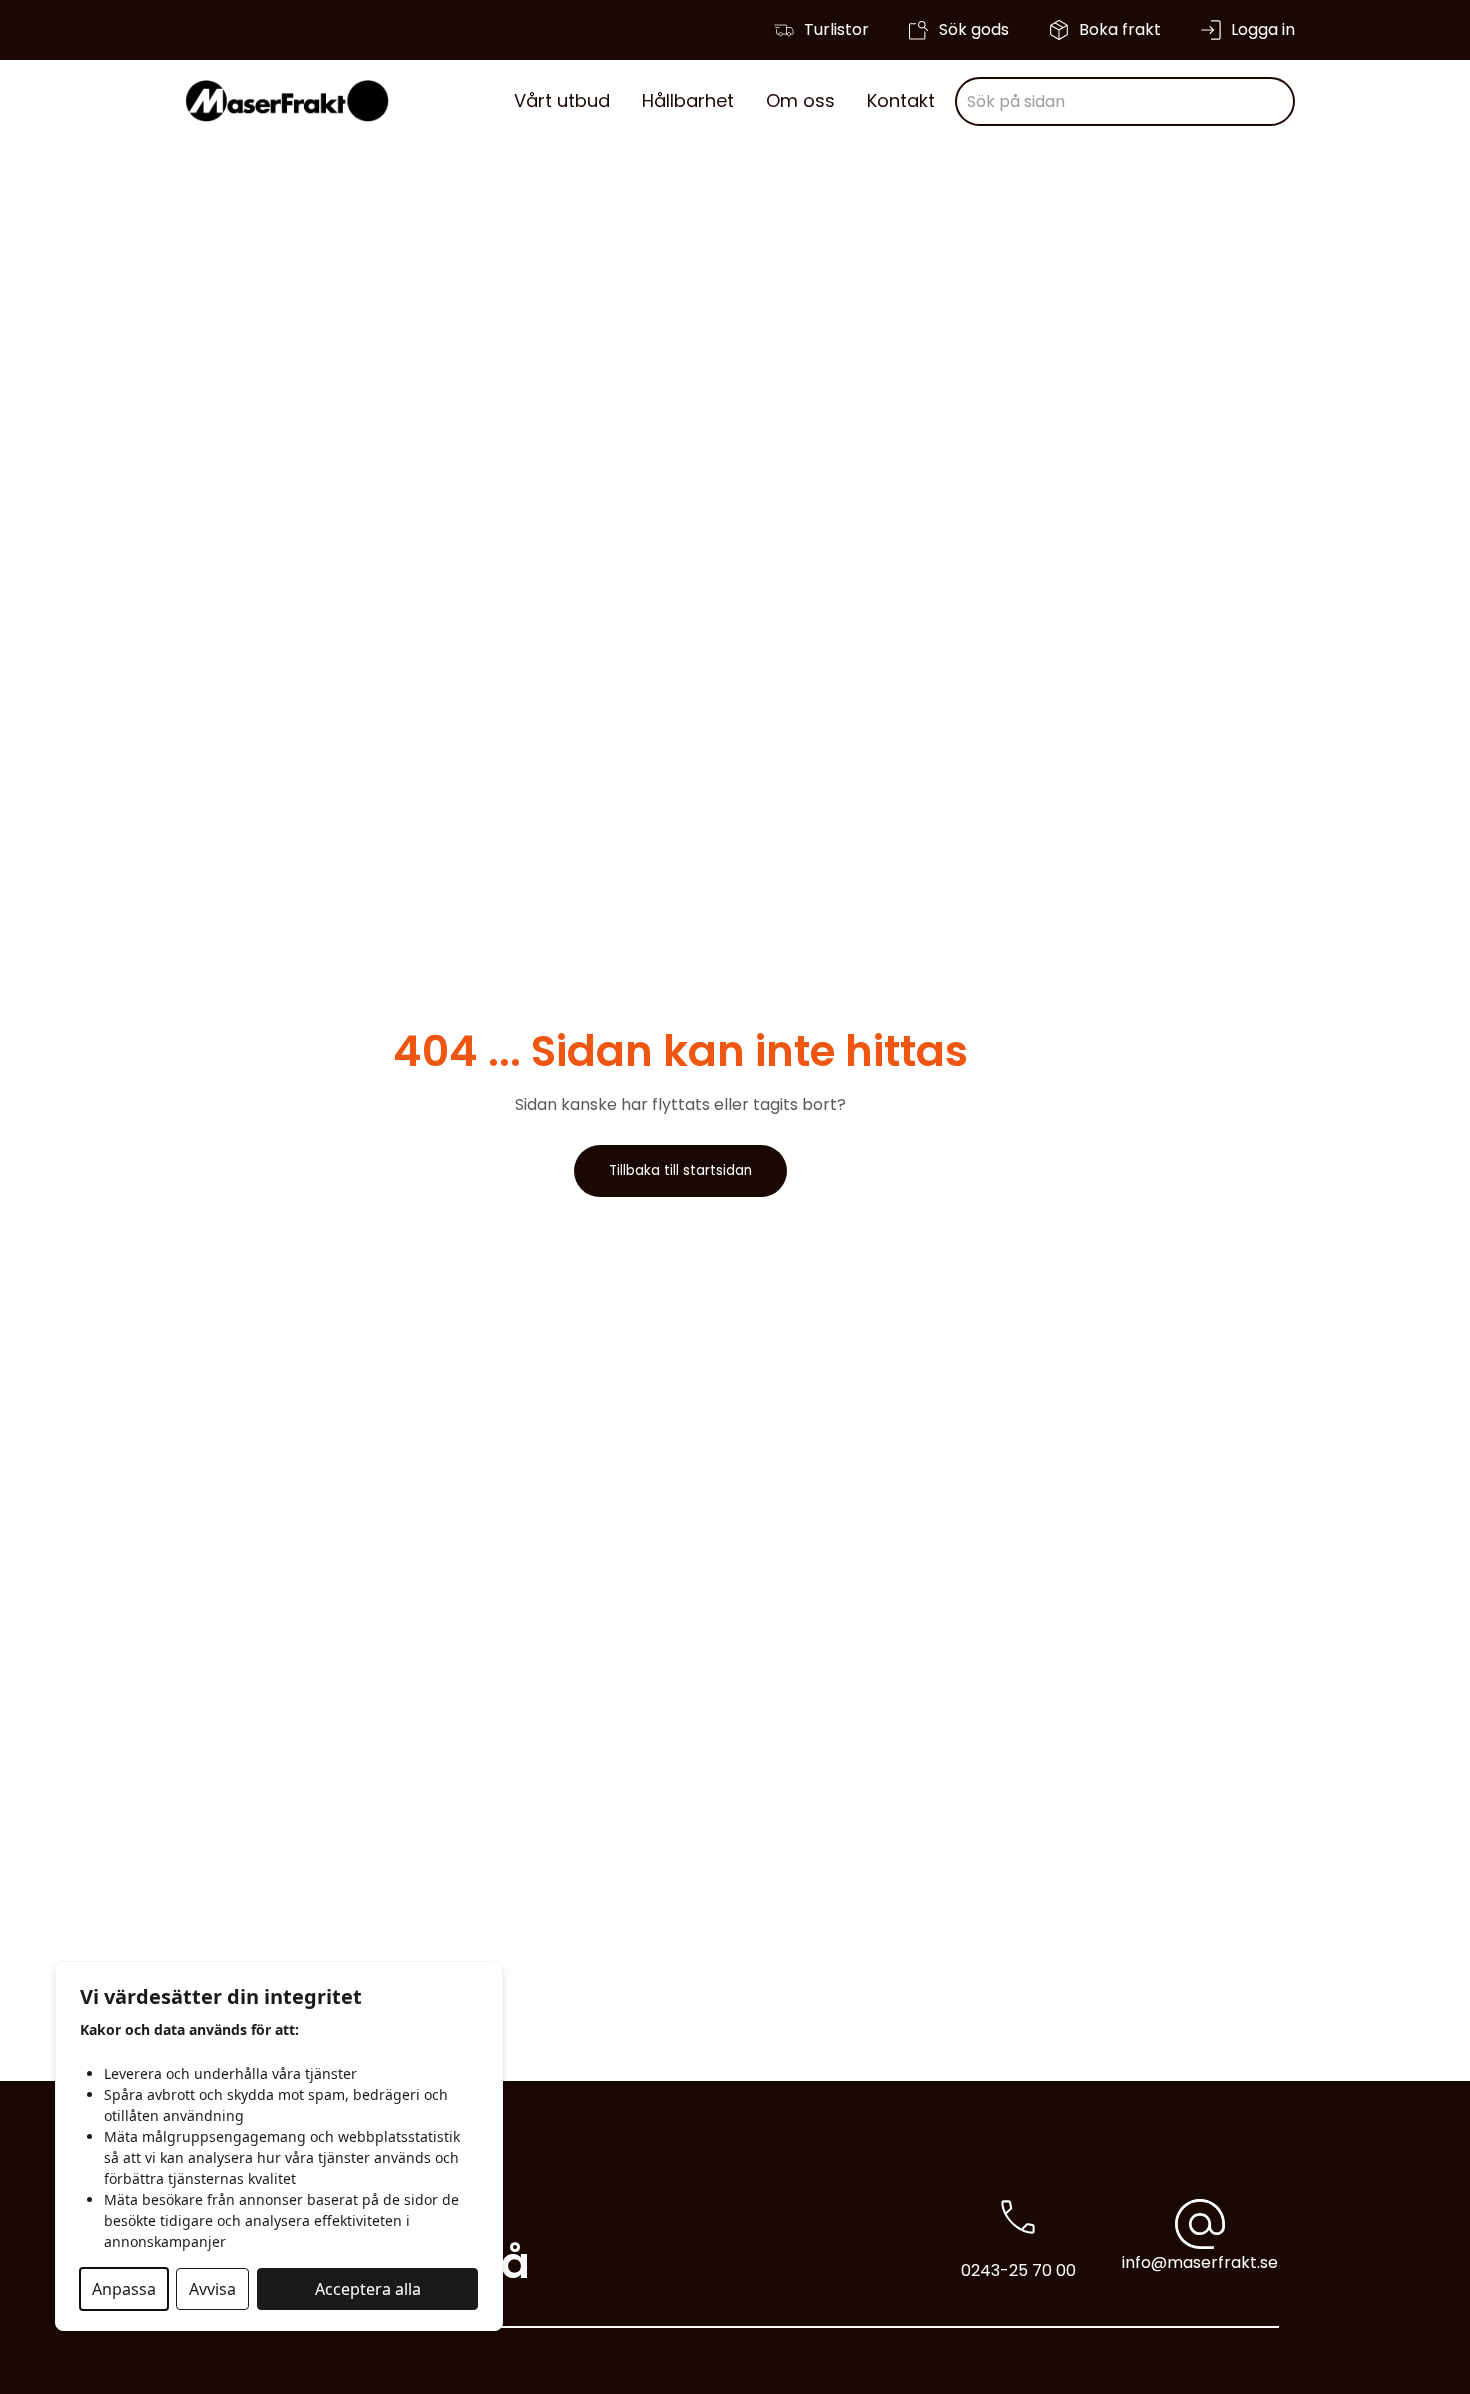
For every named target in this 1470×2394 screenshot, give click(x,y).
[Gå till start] (287, 101)
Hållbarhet (688, 100)
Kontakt (901, 100)
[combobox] (1125, 101)
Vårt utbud (562, 100)
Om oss (800, 100)
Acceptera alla (368, 2289)
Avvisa (212, 2289)
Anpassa (124, 2289)
